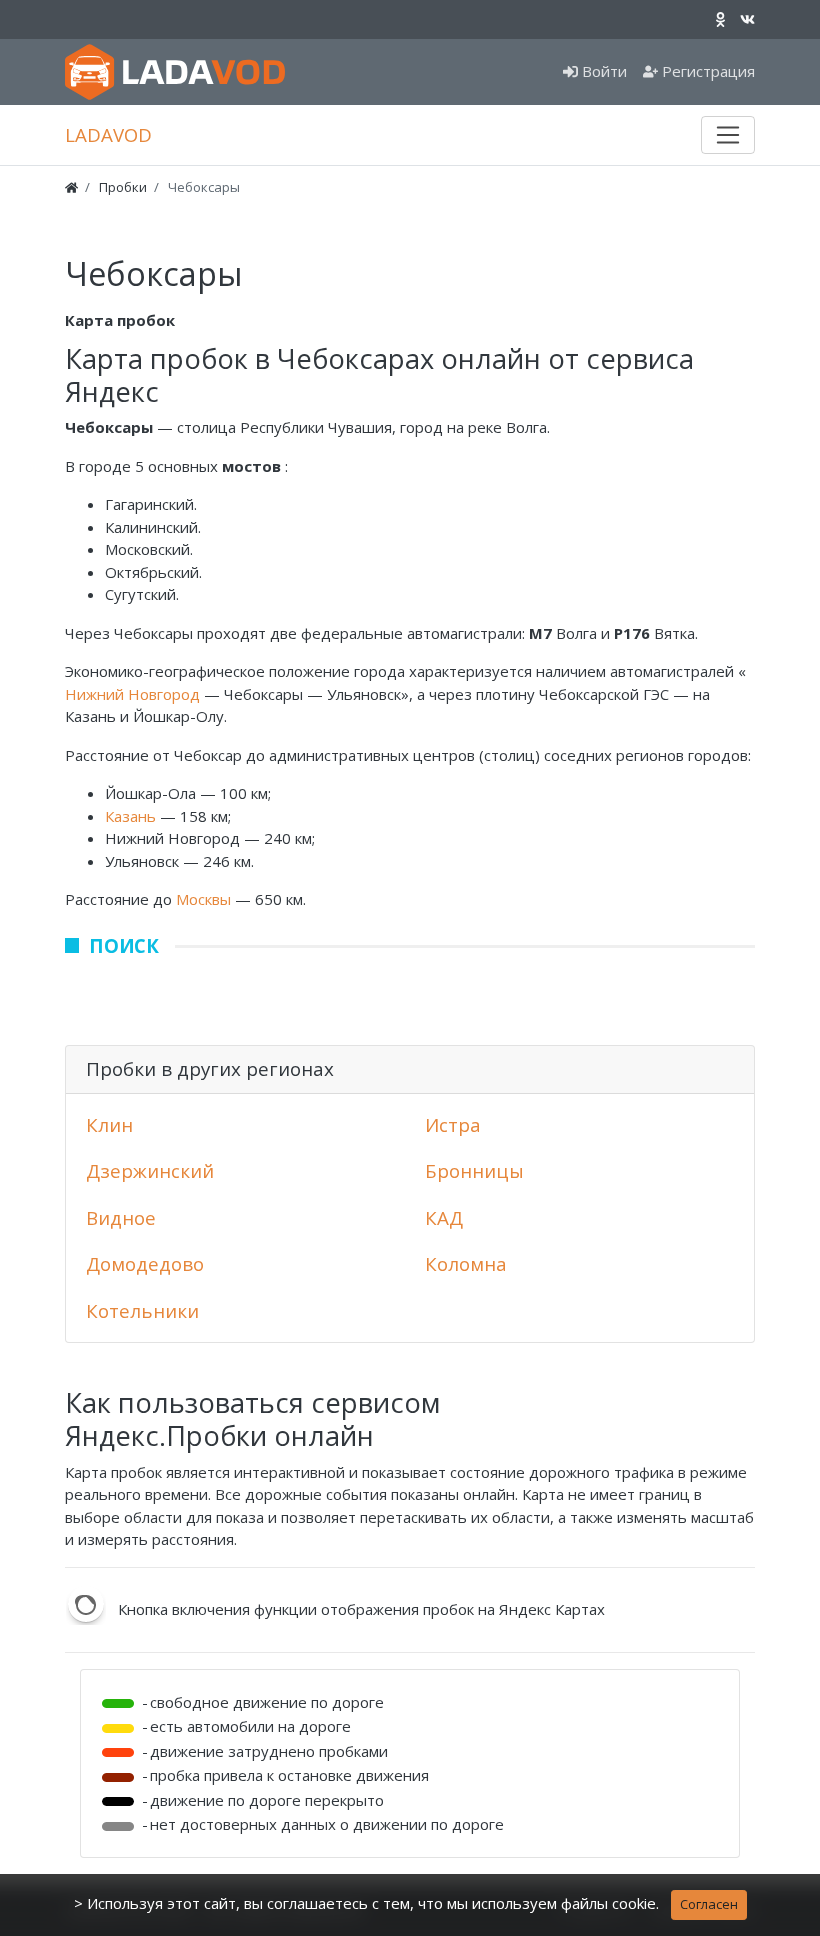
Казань (132, 816)
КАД (444, 1217)
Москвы (205, 899)
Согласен (709, 1904)
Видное (121, 1217)
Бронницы (474, 1170)
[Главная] (71, 187)
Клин (109, 1124)
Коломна (466, 1263)
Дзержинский (150, 1170)
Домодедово (145, 1263)
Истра (453, 1124)
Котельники (142, 1310)
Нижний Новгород (134, 694)
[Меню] (728, 135)
